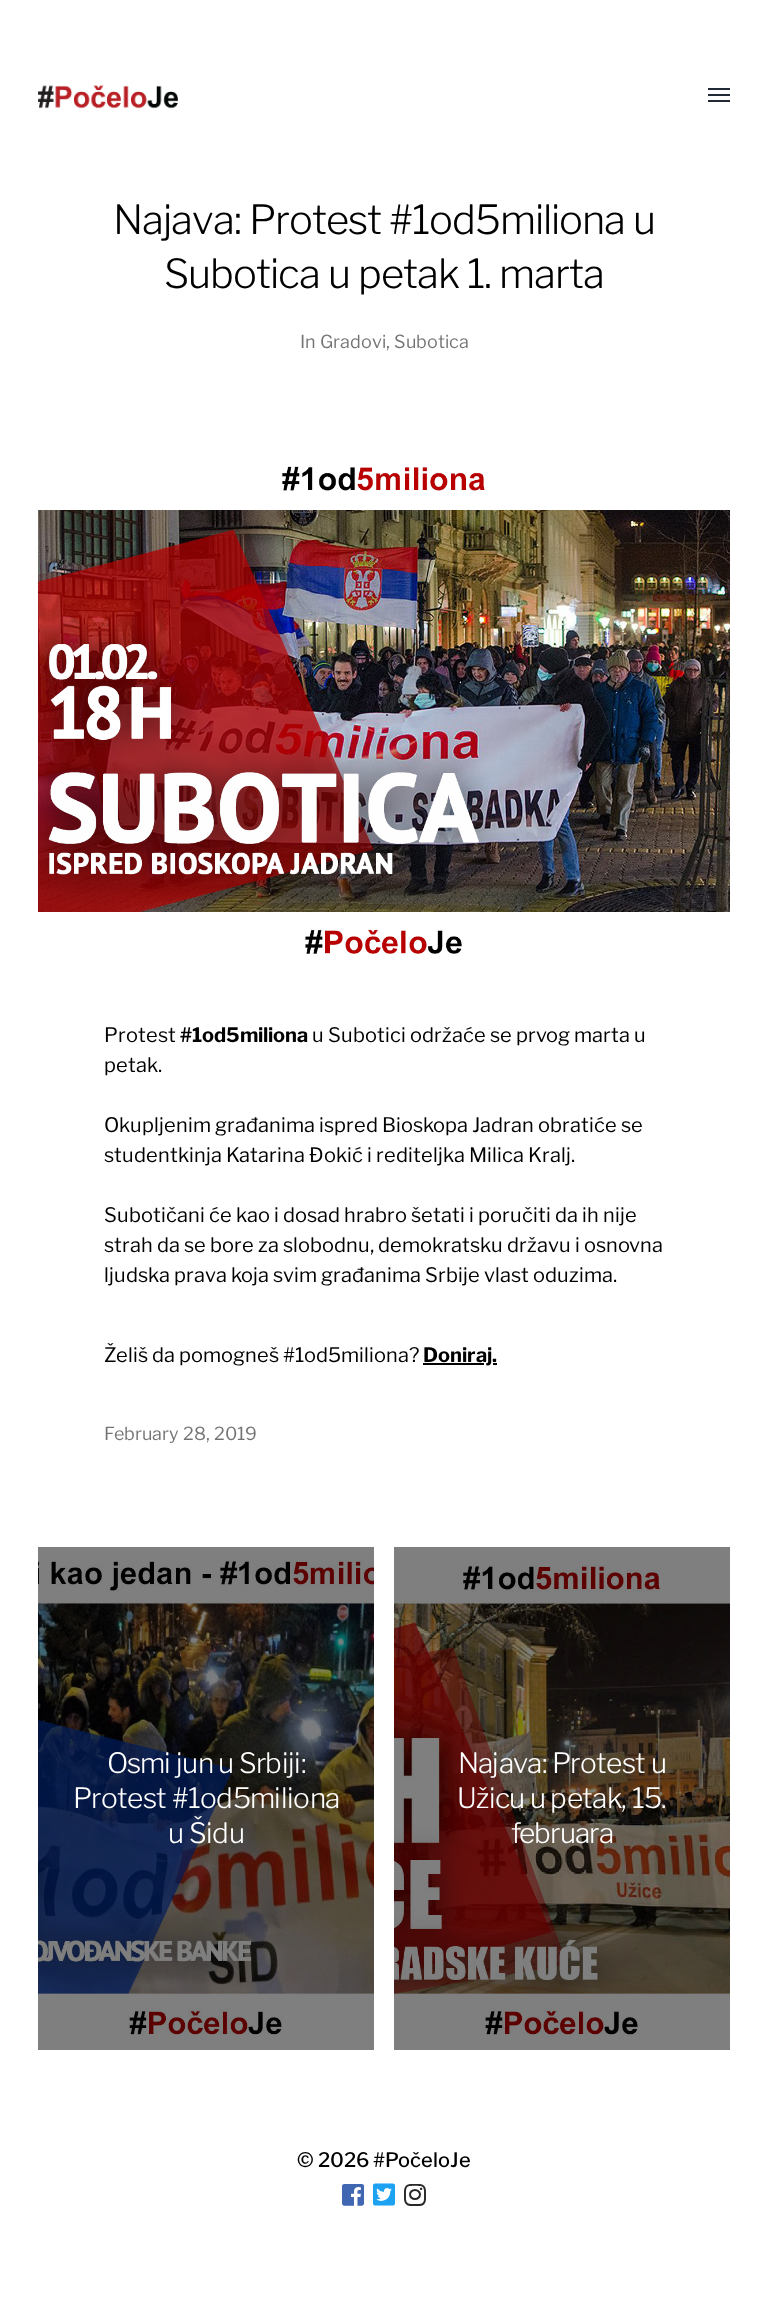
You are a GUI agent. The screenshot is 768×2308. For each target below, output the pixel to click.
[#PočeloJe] (108, 96)
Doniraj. (460, 1355)
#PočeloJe (422, 2160)
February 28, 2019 (180, 1433)
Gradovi (353, 341)
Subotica (431, 341)
